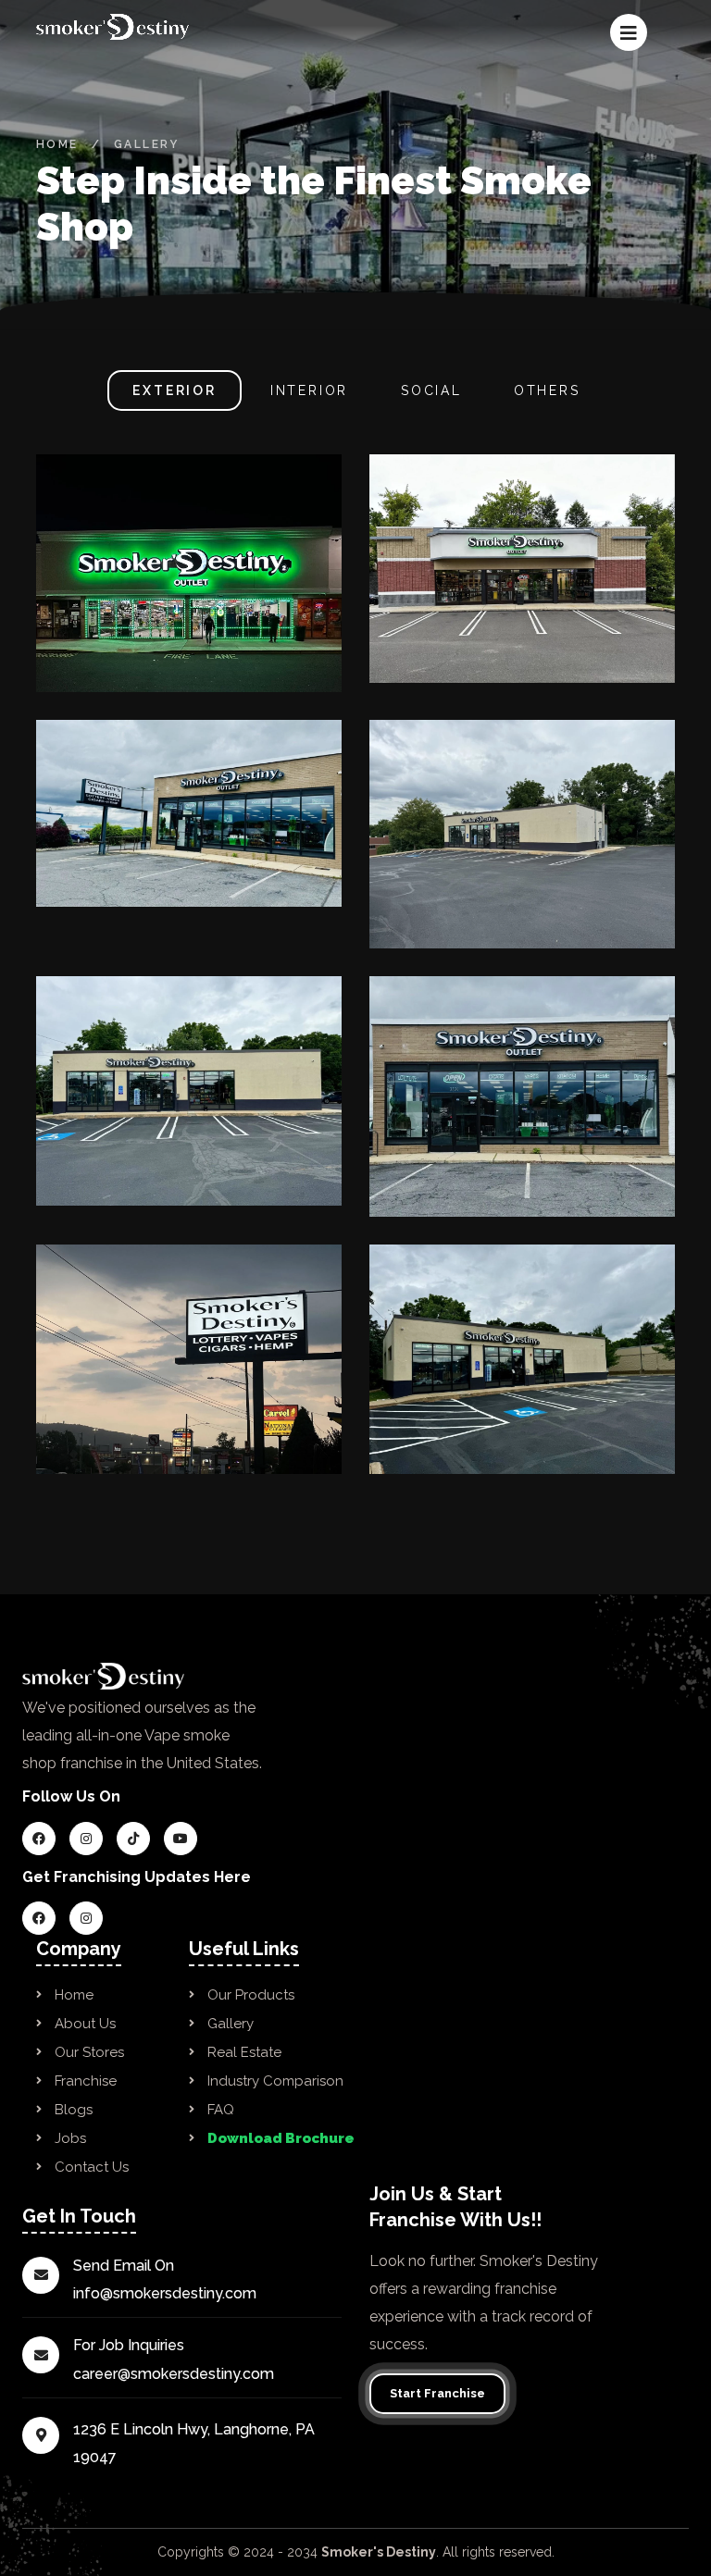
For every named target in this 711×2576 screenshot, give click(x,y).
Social (431, 390)
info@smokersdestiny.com (165, 2293)
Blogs (74, 2110)
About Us (85, 2024)
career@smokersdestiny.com (174, 2374)
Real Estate (244, 2052)
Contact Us (92, 2167)
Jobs (70, 2138)
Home (57, 144)
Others (547, 390)
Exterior (174, 390)
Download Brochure (281, 2138)
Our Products (251, 1995)
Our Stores (89, 2052)
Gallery (231, 2024)
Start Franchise (437, 2393)
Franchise (86, 2081)
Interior (312, 390)
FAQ (221, 2110)
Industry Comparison (275, 2081)
